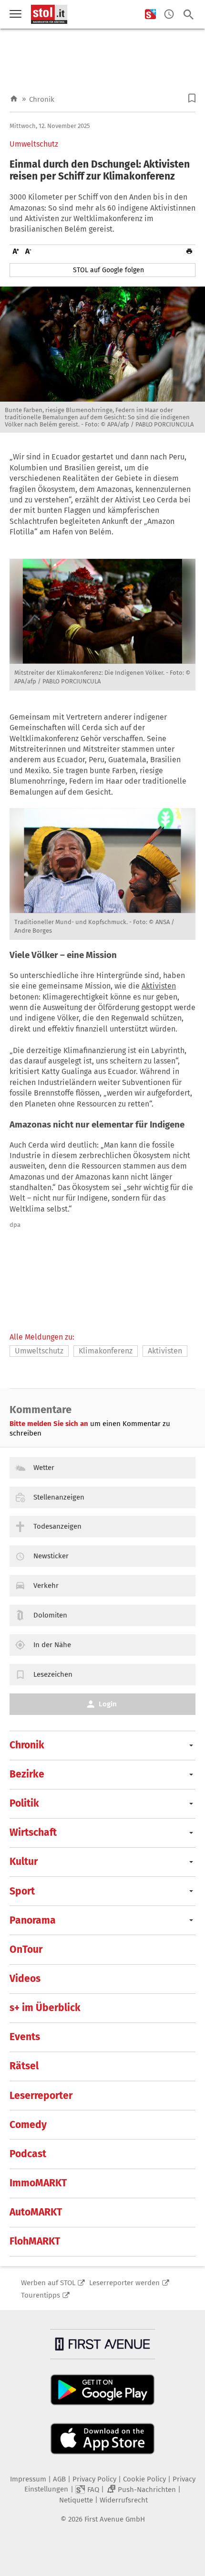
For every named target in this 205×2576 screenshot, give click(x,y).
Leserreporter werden (124, 2283)
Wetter (44, 1468)
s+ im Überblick (45, 2008)
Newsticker (51, 1556)
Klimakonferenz (106, 1351)
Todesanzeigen (57, 1526)
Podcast (28, 2154)
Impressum (28, 2479)
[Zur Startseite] (14, 99)
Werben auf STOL (48, 2283)
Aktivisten (159, 986)
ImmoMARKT (38, 2183)
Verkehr (46, 1586)
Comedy (28, 2125)
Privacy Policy (94, 2479)
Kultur (24, 1862)
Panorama (33, 1920)
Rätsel (24, 2066)
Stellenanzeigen (59, 1497)
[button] (192, 98)
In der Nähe (52, 1645)
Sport (22, 1891)
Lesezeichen (53, 1674)
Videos (25, 1979)
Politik (24, 1803)
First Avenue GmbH (115, 2519)
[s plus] (150, 15)
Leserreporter (41, 2096)
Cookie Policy (144, 2479)
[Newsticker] (169, 15)
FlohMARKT (35, 2241)
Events (25, 2037)
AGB (59, 2479)
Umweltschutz (34, 144)
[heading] (102, 170)
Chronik (42, 99)
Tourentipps (41, 2295)
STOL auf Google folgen (108, 270)
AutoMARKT (36, 2212)
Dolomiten (50, 1615)
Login (108, 1704)
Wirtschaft (33, 1832)
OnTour (26, 1949)
